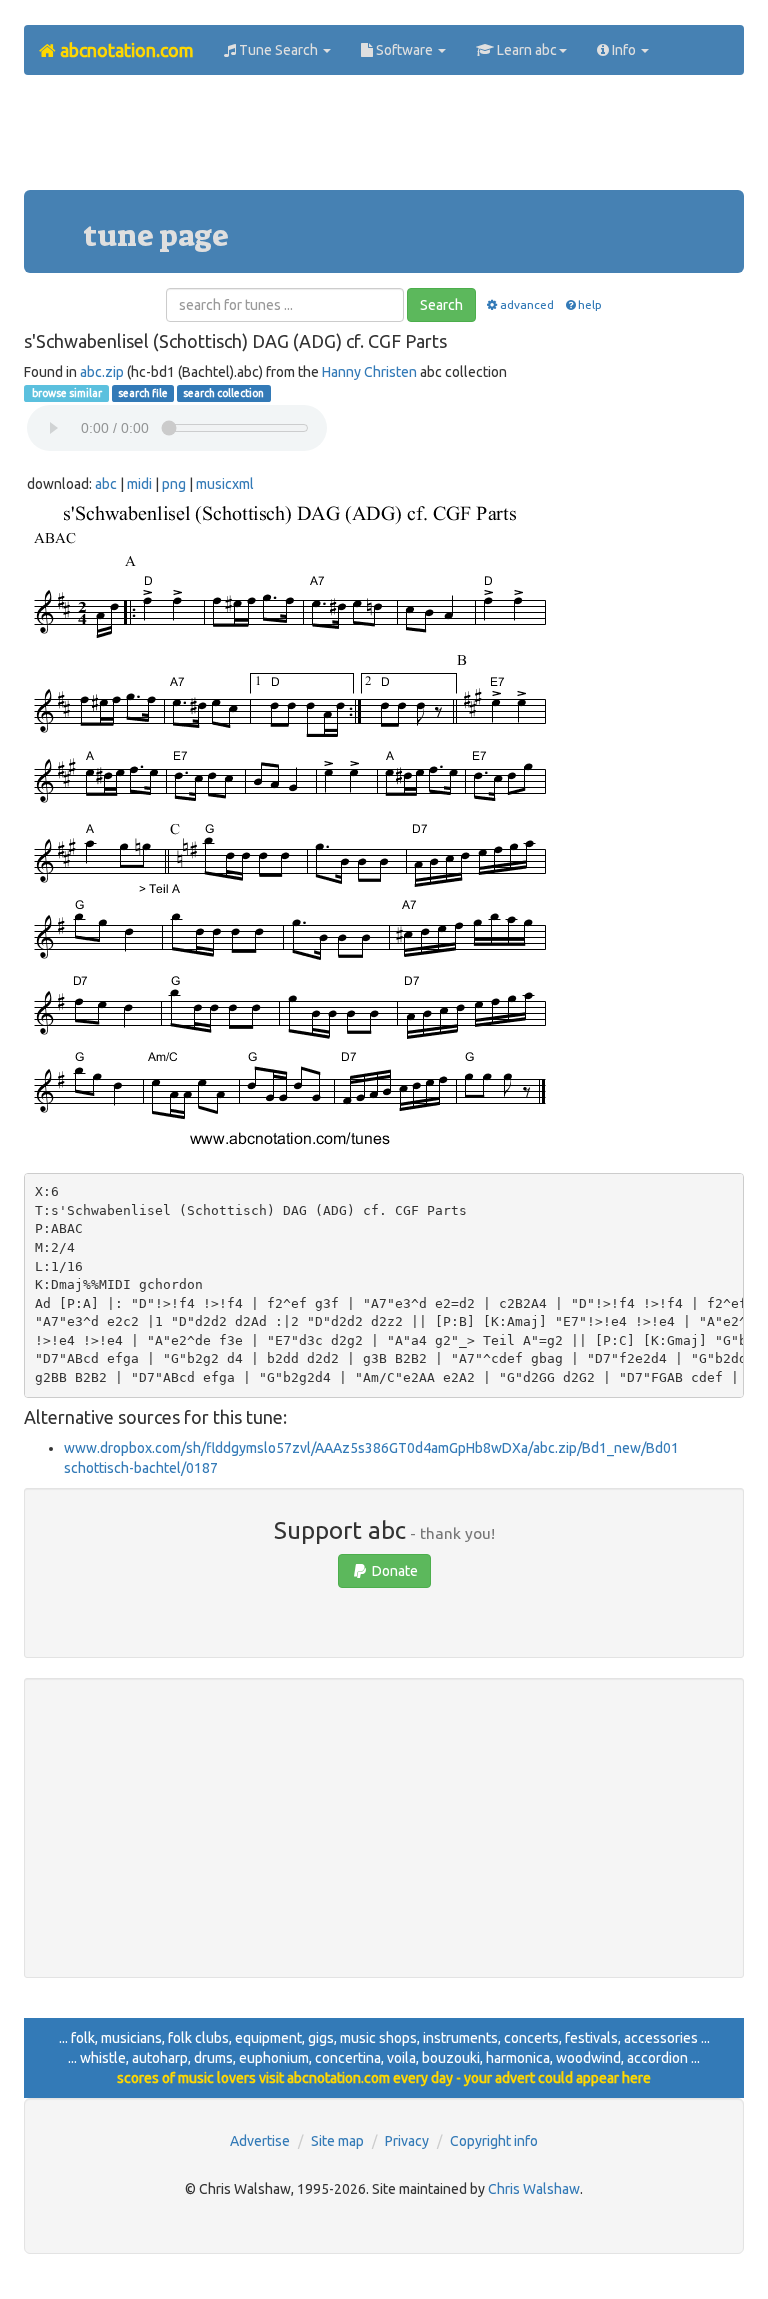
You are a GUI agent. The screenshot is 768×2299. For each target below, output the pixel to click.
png (174, 484)
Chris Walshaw (534, 2189)
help (590, 304)
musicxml (225, 484)
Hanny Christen (369, 372)
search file (143, 393)
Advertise (260, 2141)
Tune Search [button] (278, 50)
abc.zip (102, 372)
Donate (393, 1571)
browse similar (66, 393)
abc (106, 484)
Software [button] (404, 50)
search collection (223, 393)
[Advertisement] (388, 140)
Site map (337, 2141)
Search (441, 305)
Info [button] (624, 50)
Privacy (407, 2141)
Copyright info (494, 2141)
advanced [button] (527, 304)
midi (139, 484)
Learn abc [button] (525, 50)
